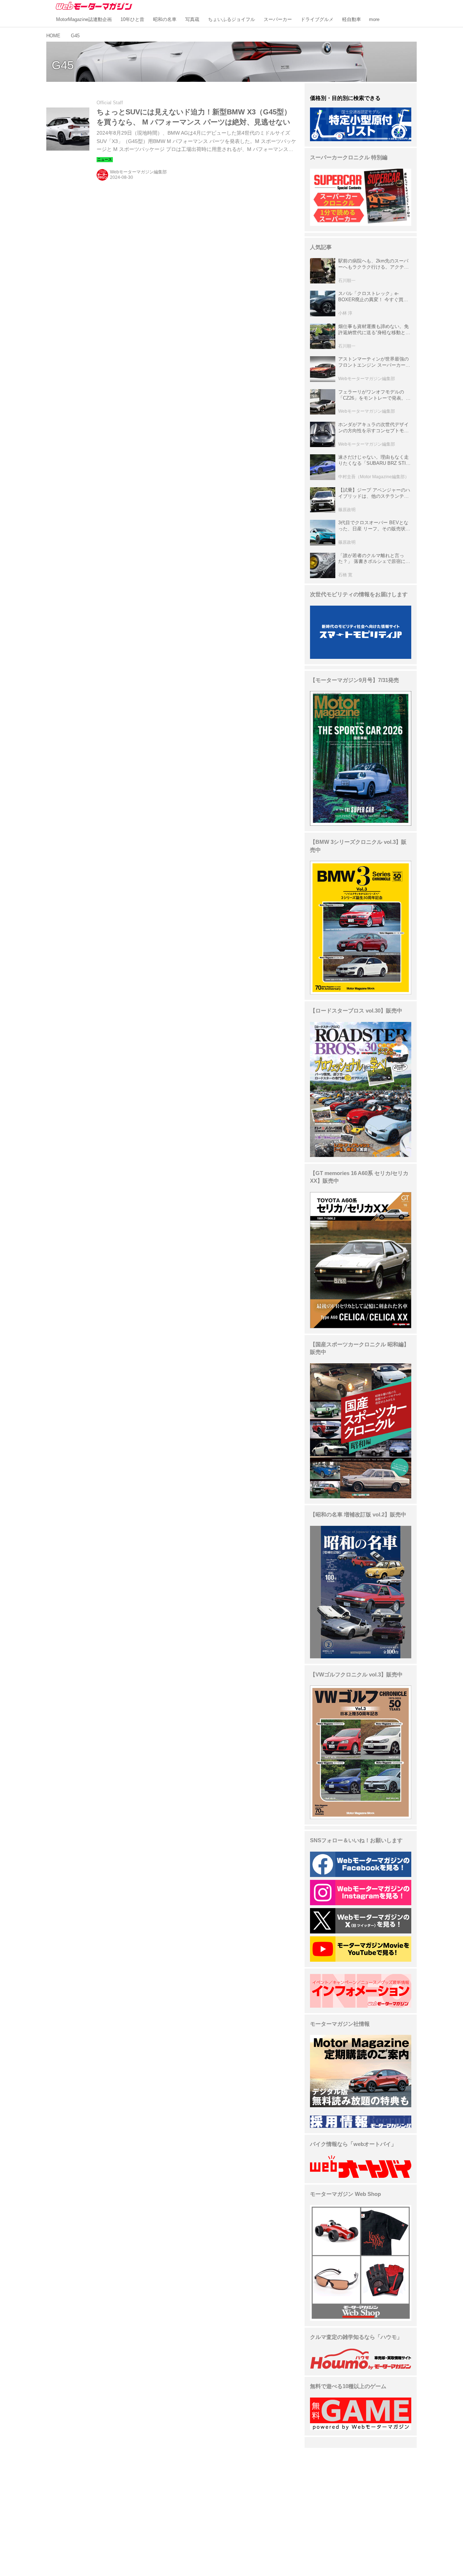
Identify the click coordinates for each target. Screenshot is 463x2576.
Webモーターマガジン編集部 (138, 172)
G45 (63, 65)
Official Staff (110, 103)
